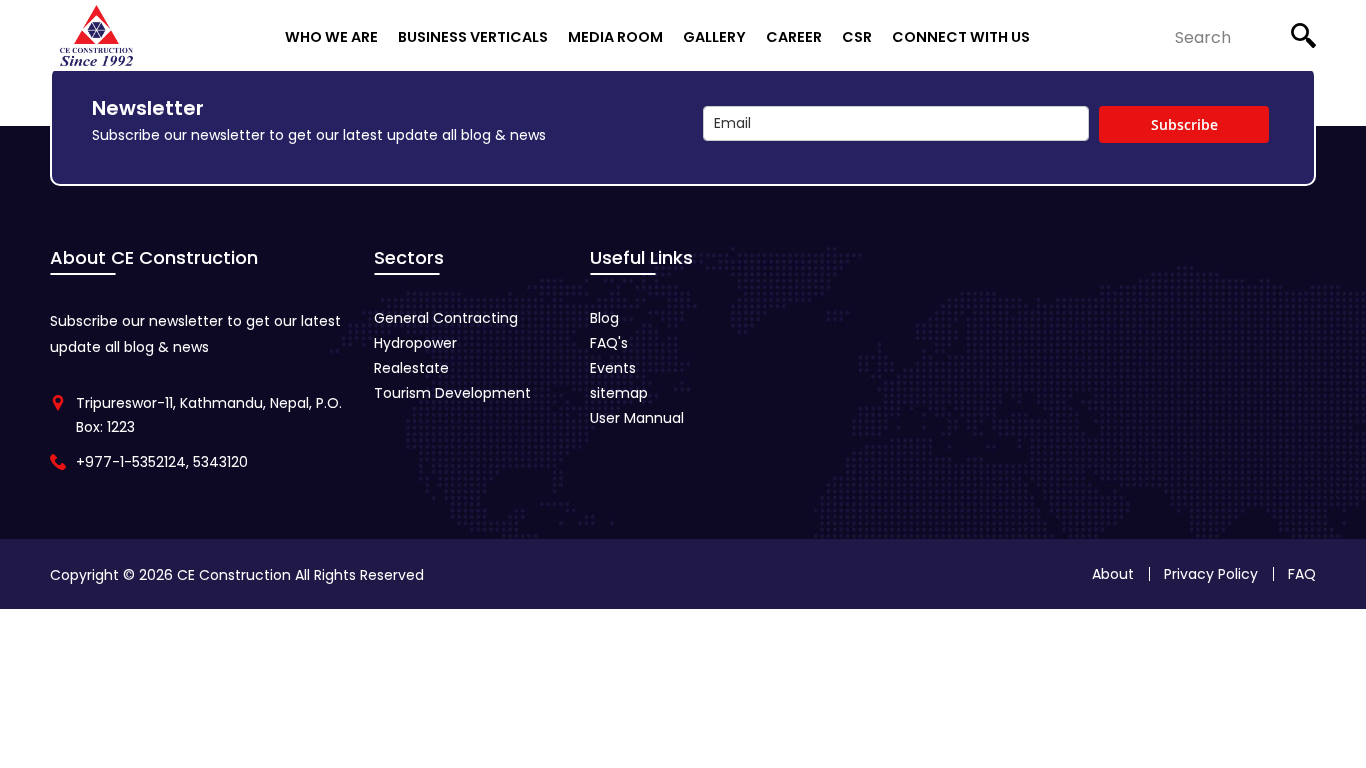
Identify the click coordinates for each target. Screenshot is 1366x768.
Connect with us (961, 36)
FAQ (1302, 574)
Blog (604, 318)
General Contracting (446, 318)
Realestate (411, 368)
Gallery (714, 36)
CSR (857, 36)
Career (794, 36)
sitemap (619, 393)
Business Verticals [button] (473, 36)
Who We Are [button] (331, 36)
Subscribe (1184, 124)
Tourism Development (452, 393)
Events (613, 368)
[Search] (1303, 30)
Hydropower (415, 343)
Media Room (615, 36)
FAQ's (609, 343)
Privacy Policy (1211, 574)
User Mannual (637, 418)
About (1113, 574)
